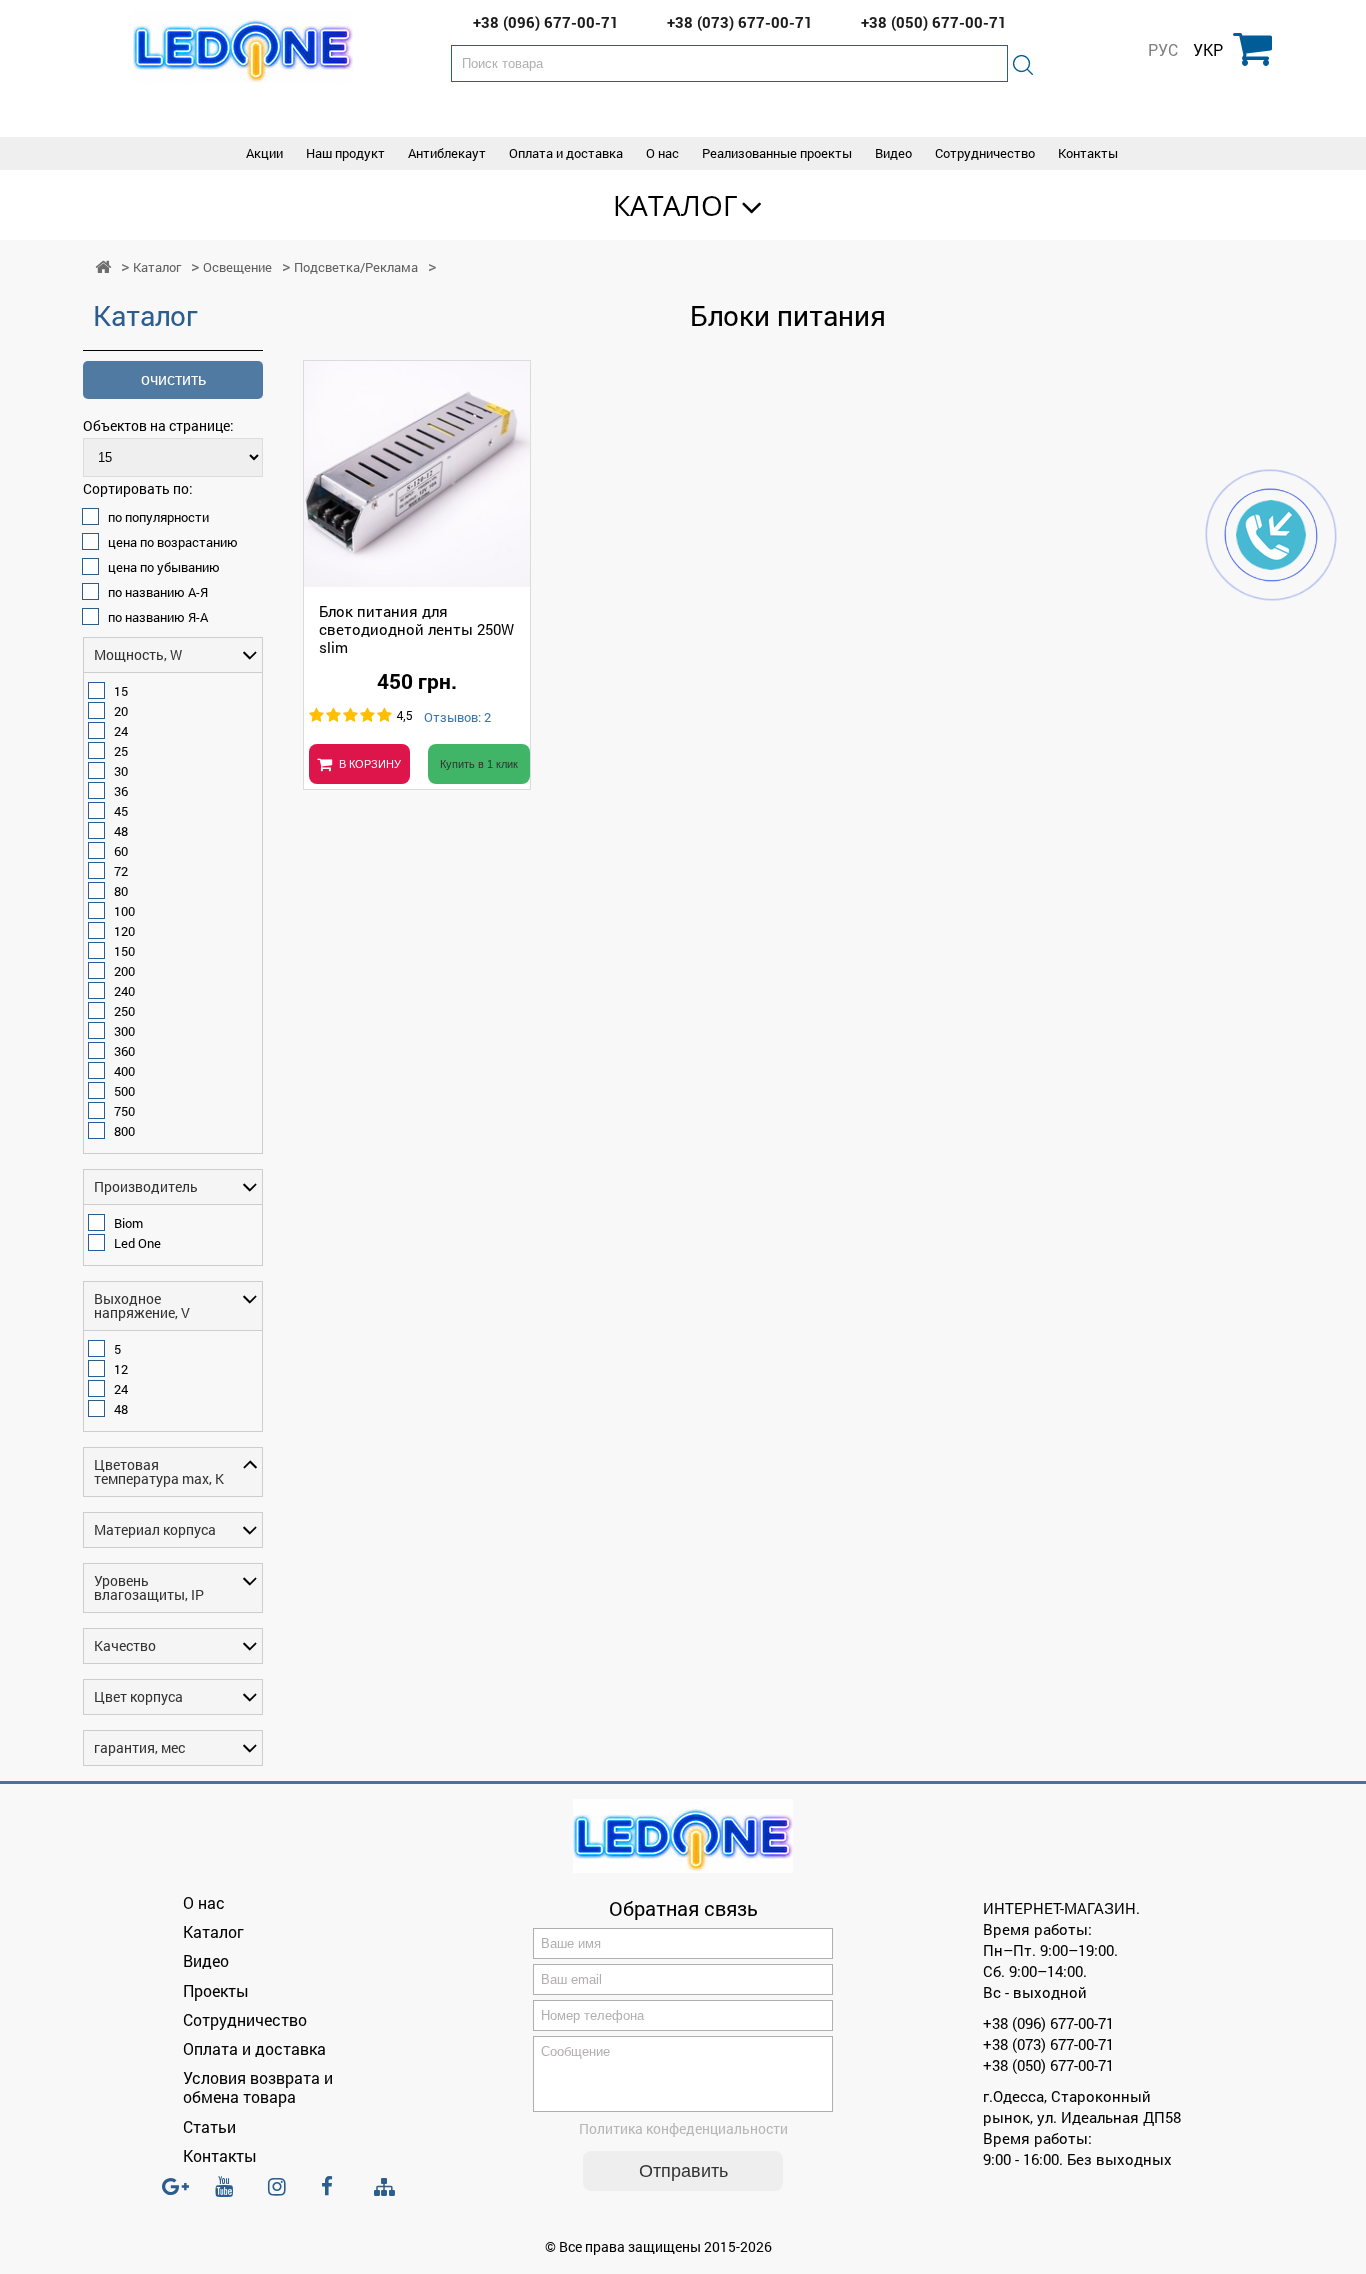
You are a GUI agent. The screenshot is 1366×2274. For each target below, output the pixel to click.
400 (124, 1071)
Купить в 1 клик (479, 764)
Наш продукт (345, 153)
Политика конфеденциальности (683, 2128)
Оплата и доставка (566, 153)
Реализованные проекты (777, 153)
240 (124, 991)
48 (121, 831)
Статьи (209, 2126)
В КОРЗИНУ (370, 764)
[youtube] (230, 2195)
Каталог (675, 205)
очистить (173, 379)
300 (124, 1031)
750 (124, 1111)
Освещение (237, 267)
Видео (893, 153)
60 (121, 851)
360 (124, 1051)
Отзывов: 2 (457, 718)
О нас (662, 153)
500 (124, 1091)
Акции (264, 153)
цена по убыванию (164, 567)
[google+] (177, 2195)
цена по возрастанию (173, 542)
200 (124, 971)
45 (121, 811)
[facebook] (336, 2195)
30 (121, 771)
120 (124, 931)
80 (121, 891)
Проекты (216, 1990)
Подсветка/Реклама (356, 267)
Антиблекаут (447, 153)
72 (121, 871)
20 (121, 711)
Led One (137, 1243)
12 (121, 1369)
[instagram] (283, 2195)
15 (121, 691)
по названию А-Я (158, 592)
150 (124, 951)
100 (124, 911)
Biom (128, 1223)
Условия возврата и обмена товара (258, 2087)
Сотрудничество (985, 153)
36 (121, 791)
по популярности (158, 517)
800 (124, 1131)
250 (124, 1011)
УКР (1208, 50)
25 (121, 751)
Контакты (1088, 153)
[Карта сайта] (389, 2187)
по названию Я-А (158, 617)
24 (121, 731)
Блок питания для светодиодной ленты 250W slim (416, 629)
